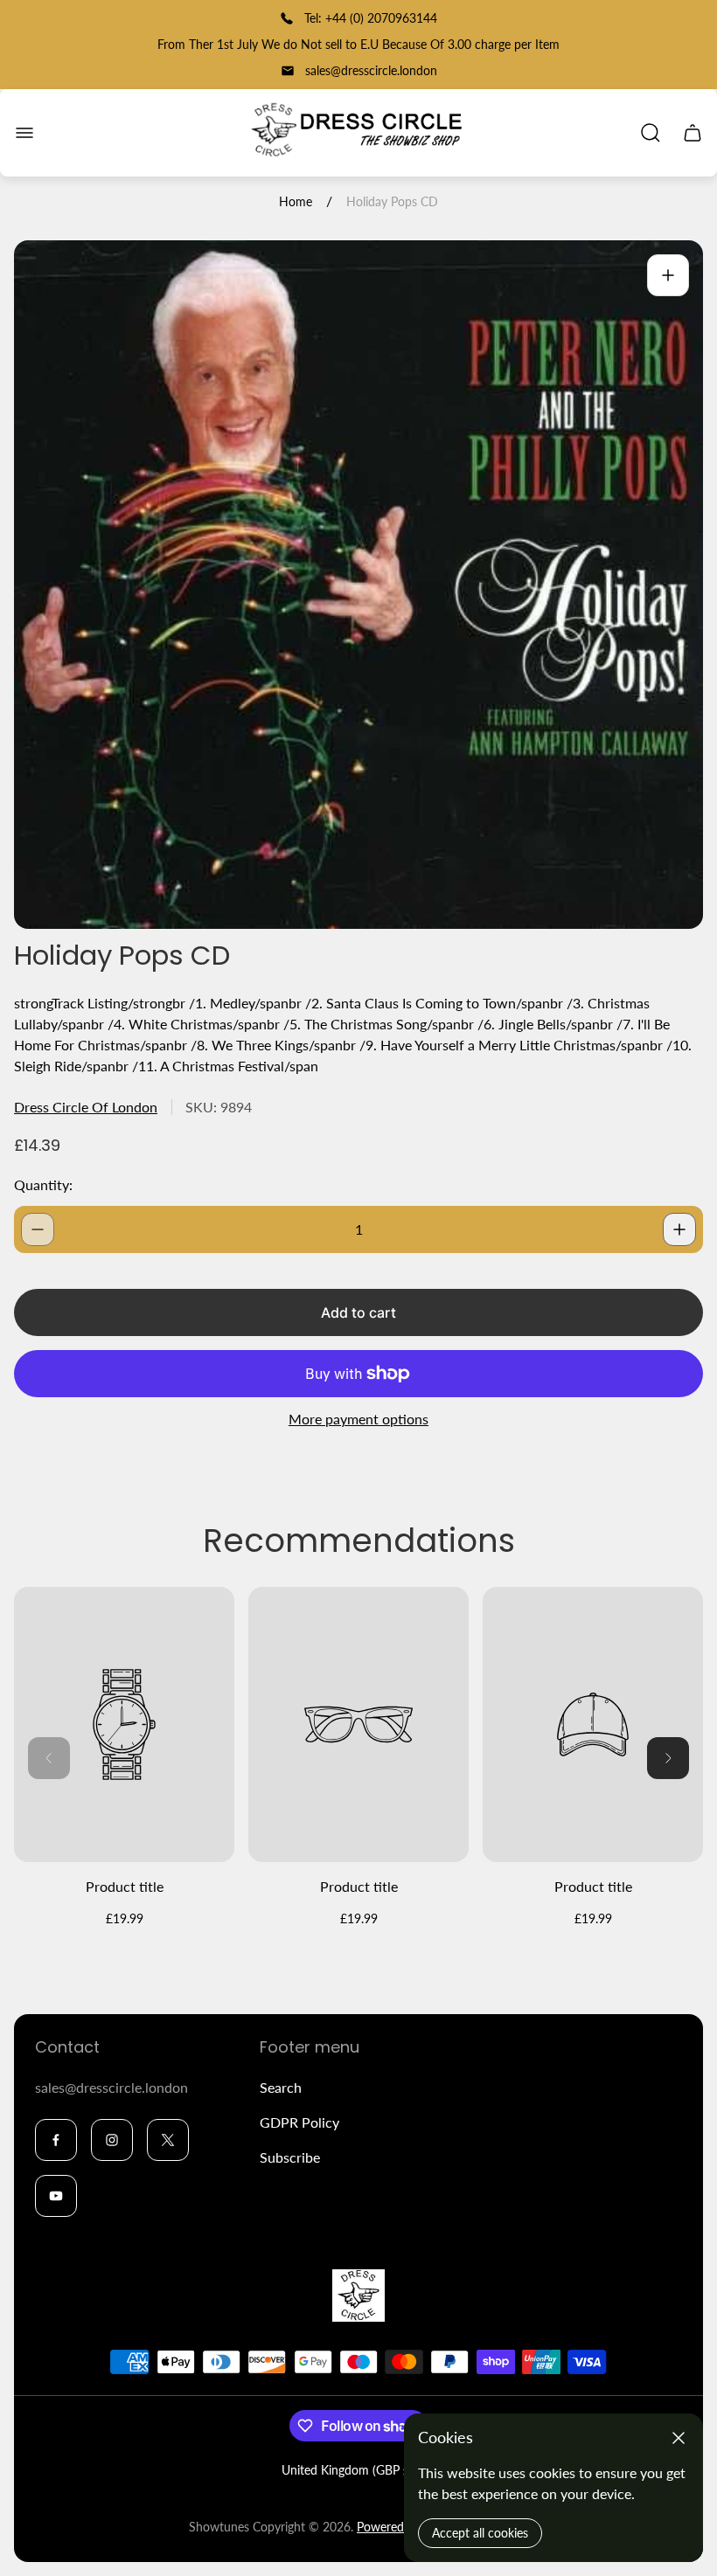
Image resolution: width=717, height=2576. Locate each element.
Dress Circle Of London (86, 1107)
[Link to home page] (358, 2296)
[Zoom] (668, 275)
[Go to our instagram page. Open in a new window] (112, 2140)
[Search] (651, 133)
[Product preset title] (124, 1724)
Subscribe (290, 2157)
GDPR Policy (299, 2122)
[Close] (679, 2438)
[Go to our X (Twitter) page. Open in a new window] (168, 2140)
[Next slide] (668, 1758)
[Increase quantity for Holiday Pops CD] (679, 1229)
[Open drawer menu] (24, 133)
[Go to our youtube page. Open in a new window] (56, 2196)
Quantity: (43, 1184)
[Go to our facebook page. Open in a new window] (56, 2140)
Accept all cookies (480, 2533)
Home (296, 201)
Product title (125, 1886)
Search (281, 2087)
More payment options (358, 1419)
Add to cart (358, 1312)
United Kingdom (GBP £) (348, 2470)
